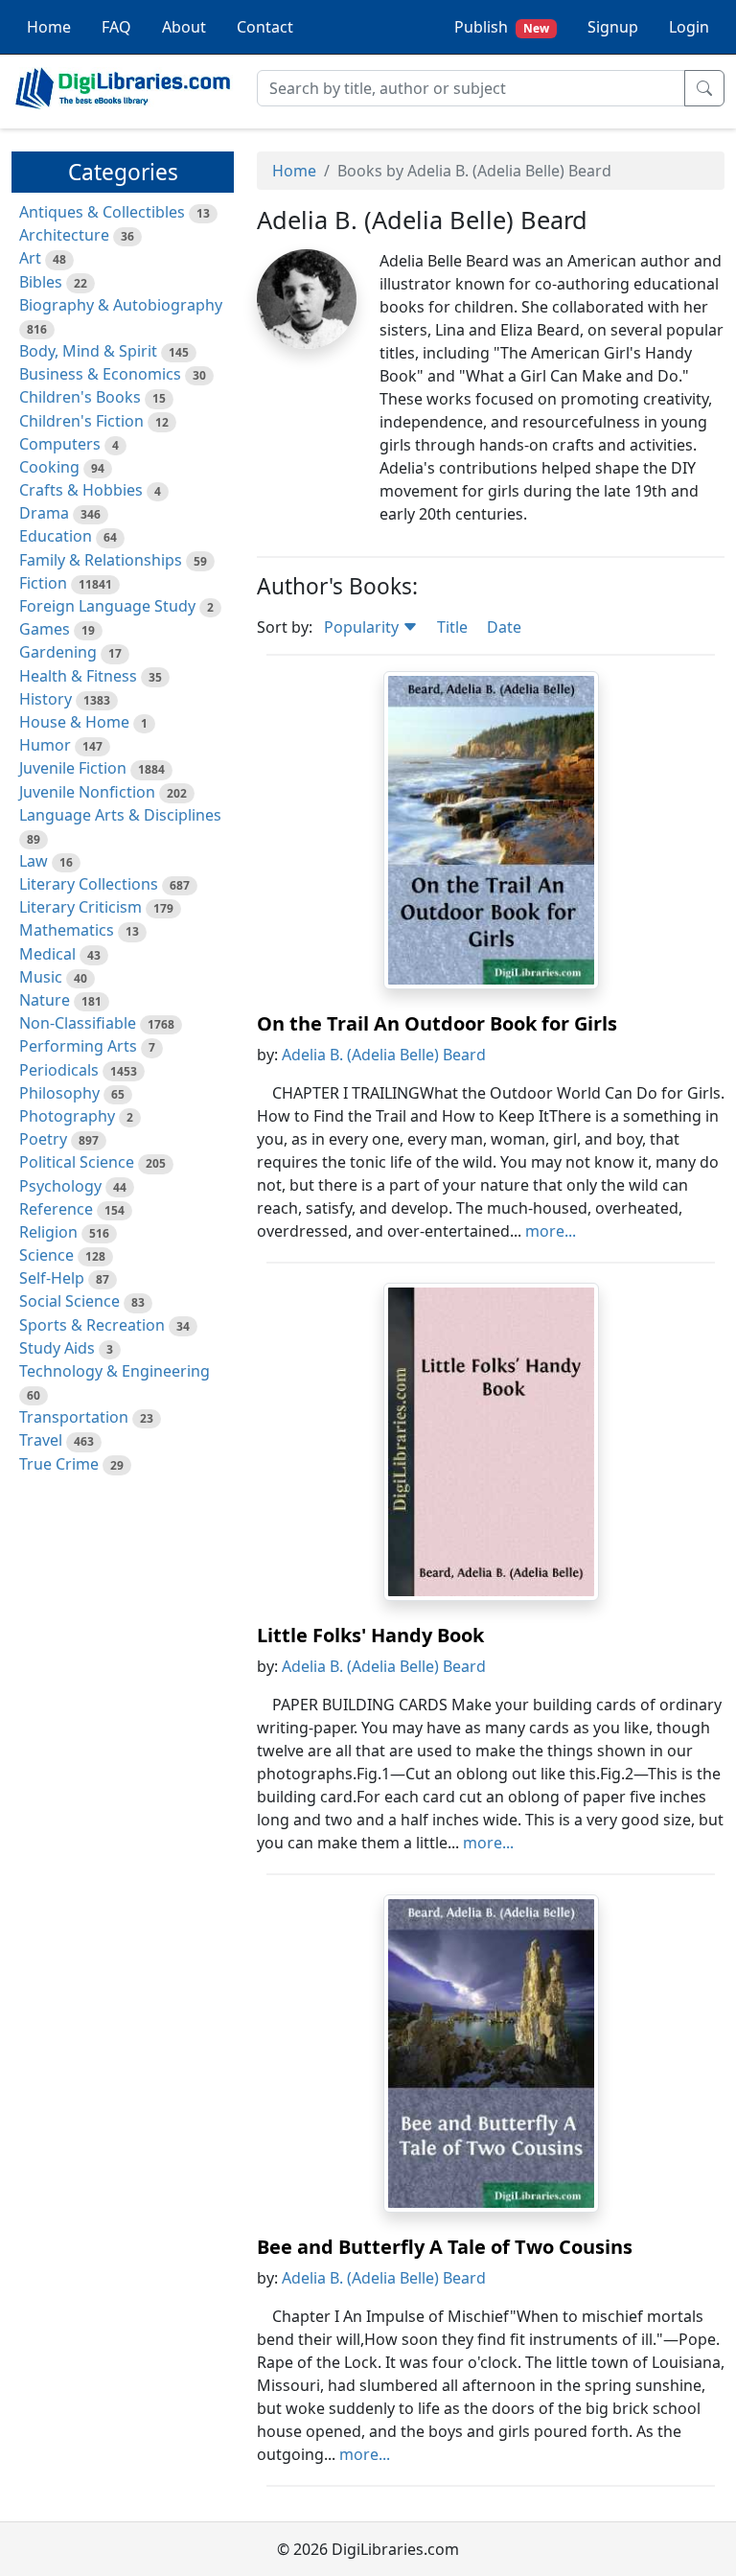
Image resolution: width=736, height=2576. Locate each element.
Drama (44, 513)
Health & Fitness (78, 676)
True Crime (59, 1464)
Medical (47, 954)
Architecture (64, 235)
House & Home (74, 722)
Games (45, 629)
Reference (56, 1209)
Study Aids (57, 1348)
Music (41, 977)
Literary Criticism (80, 907)
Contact (265, 27)
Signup (613, 27)
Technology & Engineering (115, 1371)
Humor (45, 745)
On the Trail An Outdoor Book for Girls (437, 1023)
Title (452, 627)
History (46, 699)
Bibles (41, 282)
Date (504, 627)
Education (56, 536)
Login (689, 27)
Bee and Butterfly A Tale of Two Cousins (445, 2247)
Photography (67, 1116)
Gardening (58, 652)
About (184, 27)
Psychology (60, 1186)
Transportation (74, 1417)
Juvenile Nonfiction (87, 792)
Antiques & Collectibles (102, 212)
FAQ (116, 27)
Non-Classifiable (78, 1023)
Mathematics (67, 930)
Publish (502, 27)
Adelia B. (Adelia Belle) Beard (384, 1055)
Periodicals (59, 1070)
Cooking (49, 467)
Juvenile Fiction (73, 768)
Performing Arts (78, 1046)
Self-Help (52, 1278)
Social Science (69, 1301)
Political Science (77, 1162)
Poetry (43, 1139)
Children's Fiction (81, 421)
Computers (60, 444)
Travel (41, 1440)
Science (46, 1255)
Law (34, 861)
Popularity (363, 627)
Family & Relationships (101, 560)
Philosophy (59, 1093)
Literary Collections (89, 884)
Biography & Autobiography (121, 305)
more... (551, 1231)
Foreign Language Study (107, 606)
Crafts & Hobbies (81, 490)
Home (49, 27)
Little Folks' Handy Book (370, 1635)
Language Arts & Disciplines (120, 815)
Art (30, 258)
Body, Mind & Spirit (88, 351)
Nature (45, 1000)
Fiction (43, 583)
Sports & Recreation (92, 1325)
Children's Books (80, 397)
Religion (48, 1232)
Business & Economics (100, 374)
